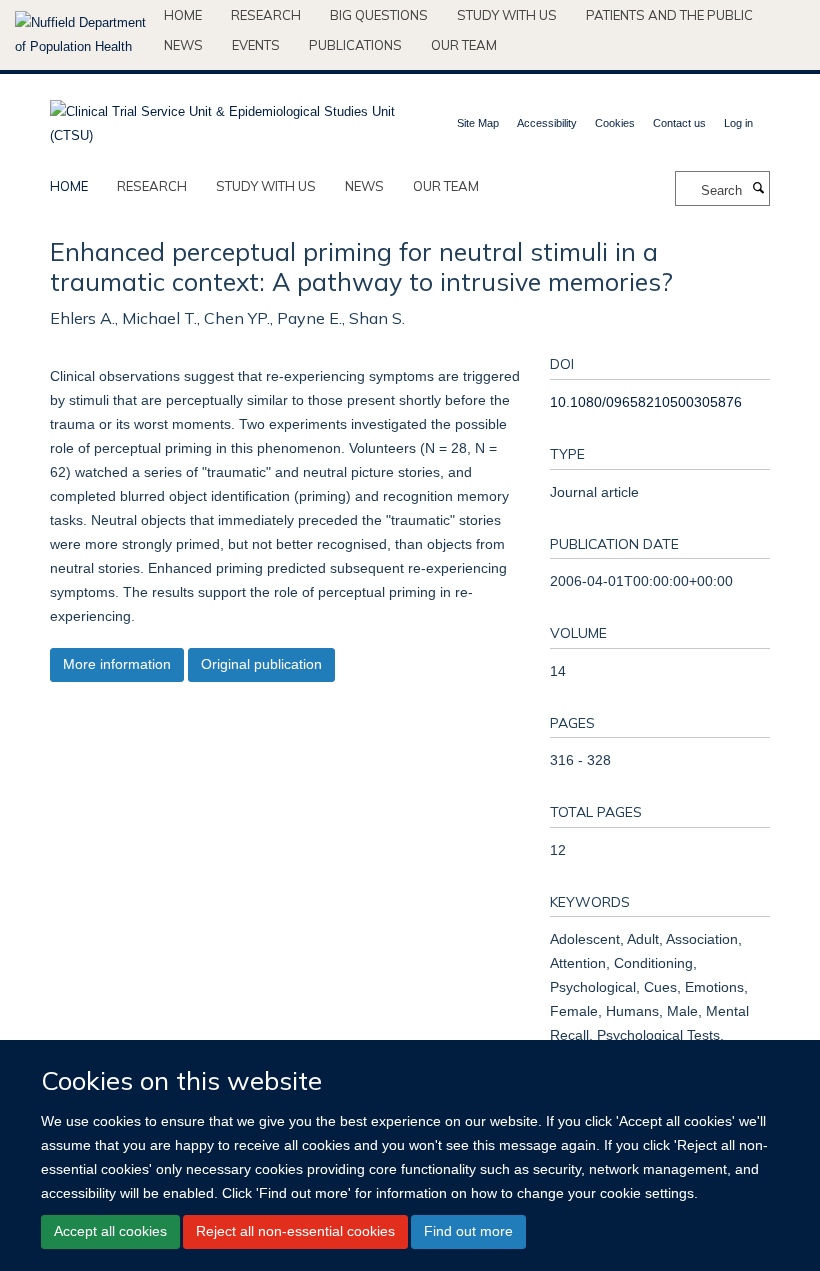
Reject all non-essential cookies (295, 1231)
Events (256, 45)
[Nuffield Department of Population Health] (82, 35)
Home (183, 15)
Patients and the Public (669, 15)
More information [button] (117, 664)
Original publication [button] (261, 664)
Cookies (615, 123)
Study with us (507, 15)
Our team (464, 45)
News (183, 45)
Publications (355, 45)
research (152, 186)
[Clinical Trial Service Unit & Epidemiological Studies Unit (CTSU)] (222, 117)
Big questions (379, 15)
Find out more (468, 1231)
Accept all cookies (110, 1231)
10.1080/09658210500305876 (646, 402)
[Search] (758, 189)
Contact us (679, 123)
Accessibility (547, 123)
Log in (738, 123)
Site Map (478, 123)
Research (266, 15)
